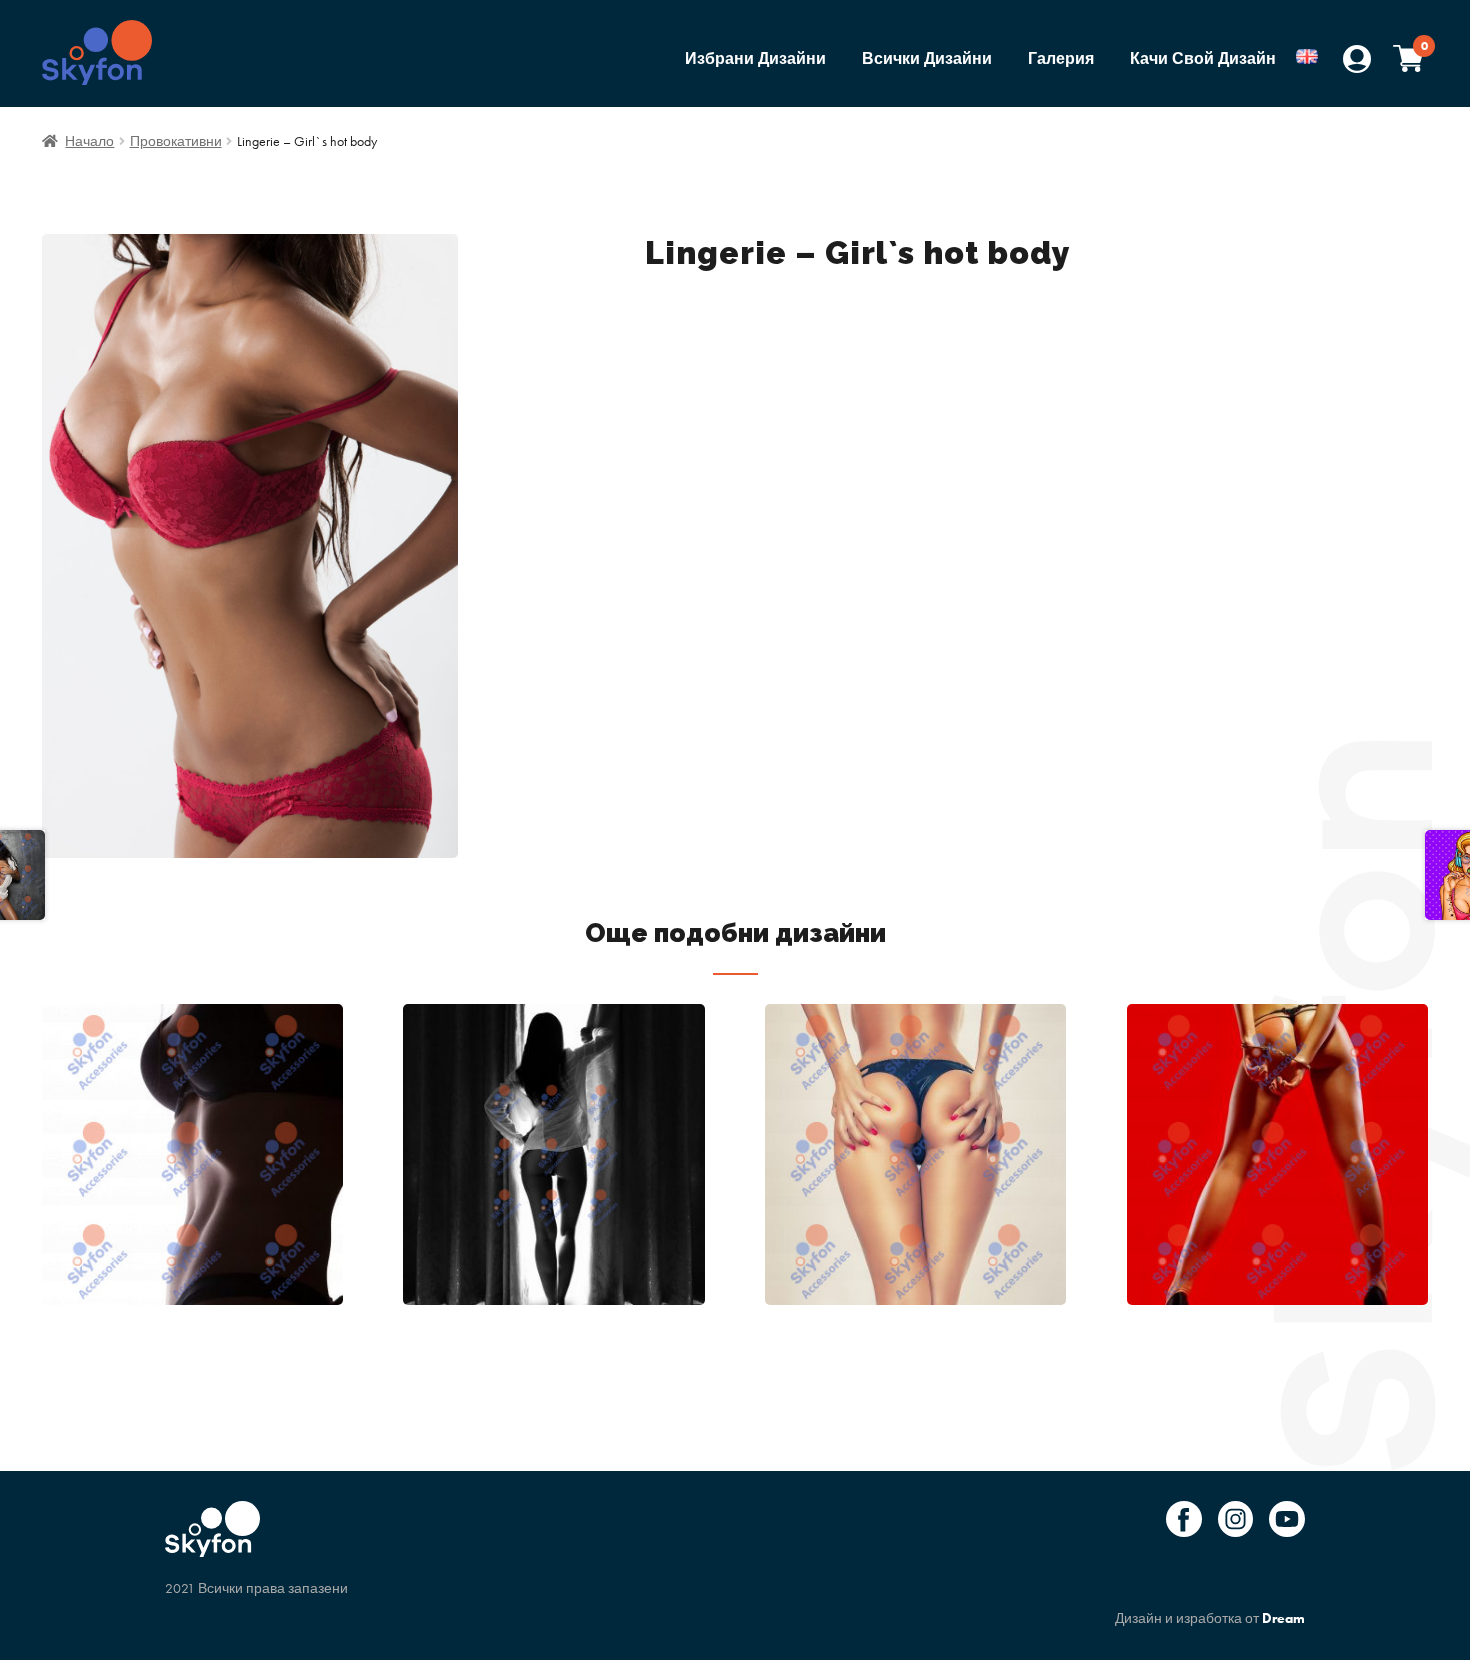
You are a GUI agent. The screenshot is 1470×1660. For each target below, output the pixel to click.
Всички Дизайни (927, 58)
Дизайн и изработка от (1210, 1618)
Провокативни (176, 141)
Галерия (1061, 58)
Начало (89, 141)
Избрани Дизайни (755, 58)
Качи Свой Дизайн (1203, 58)
